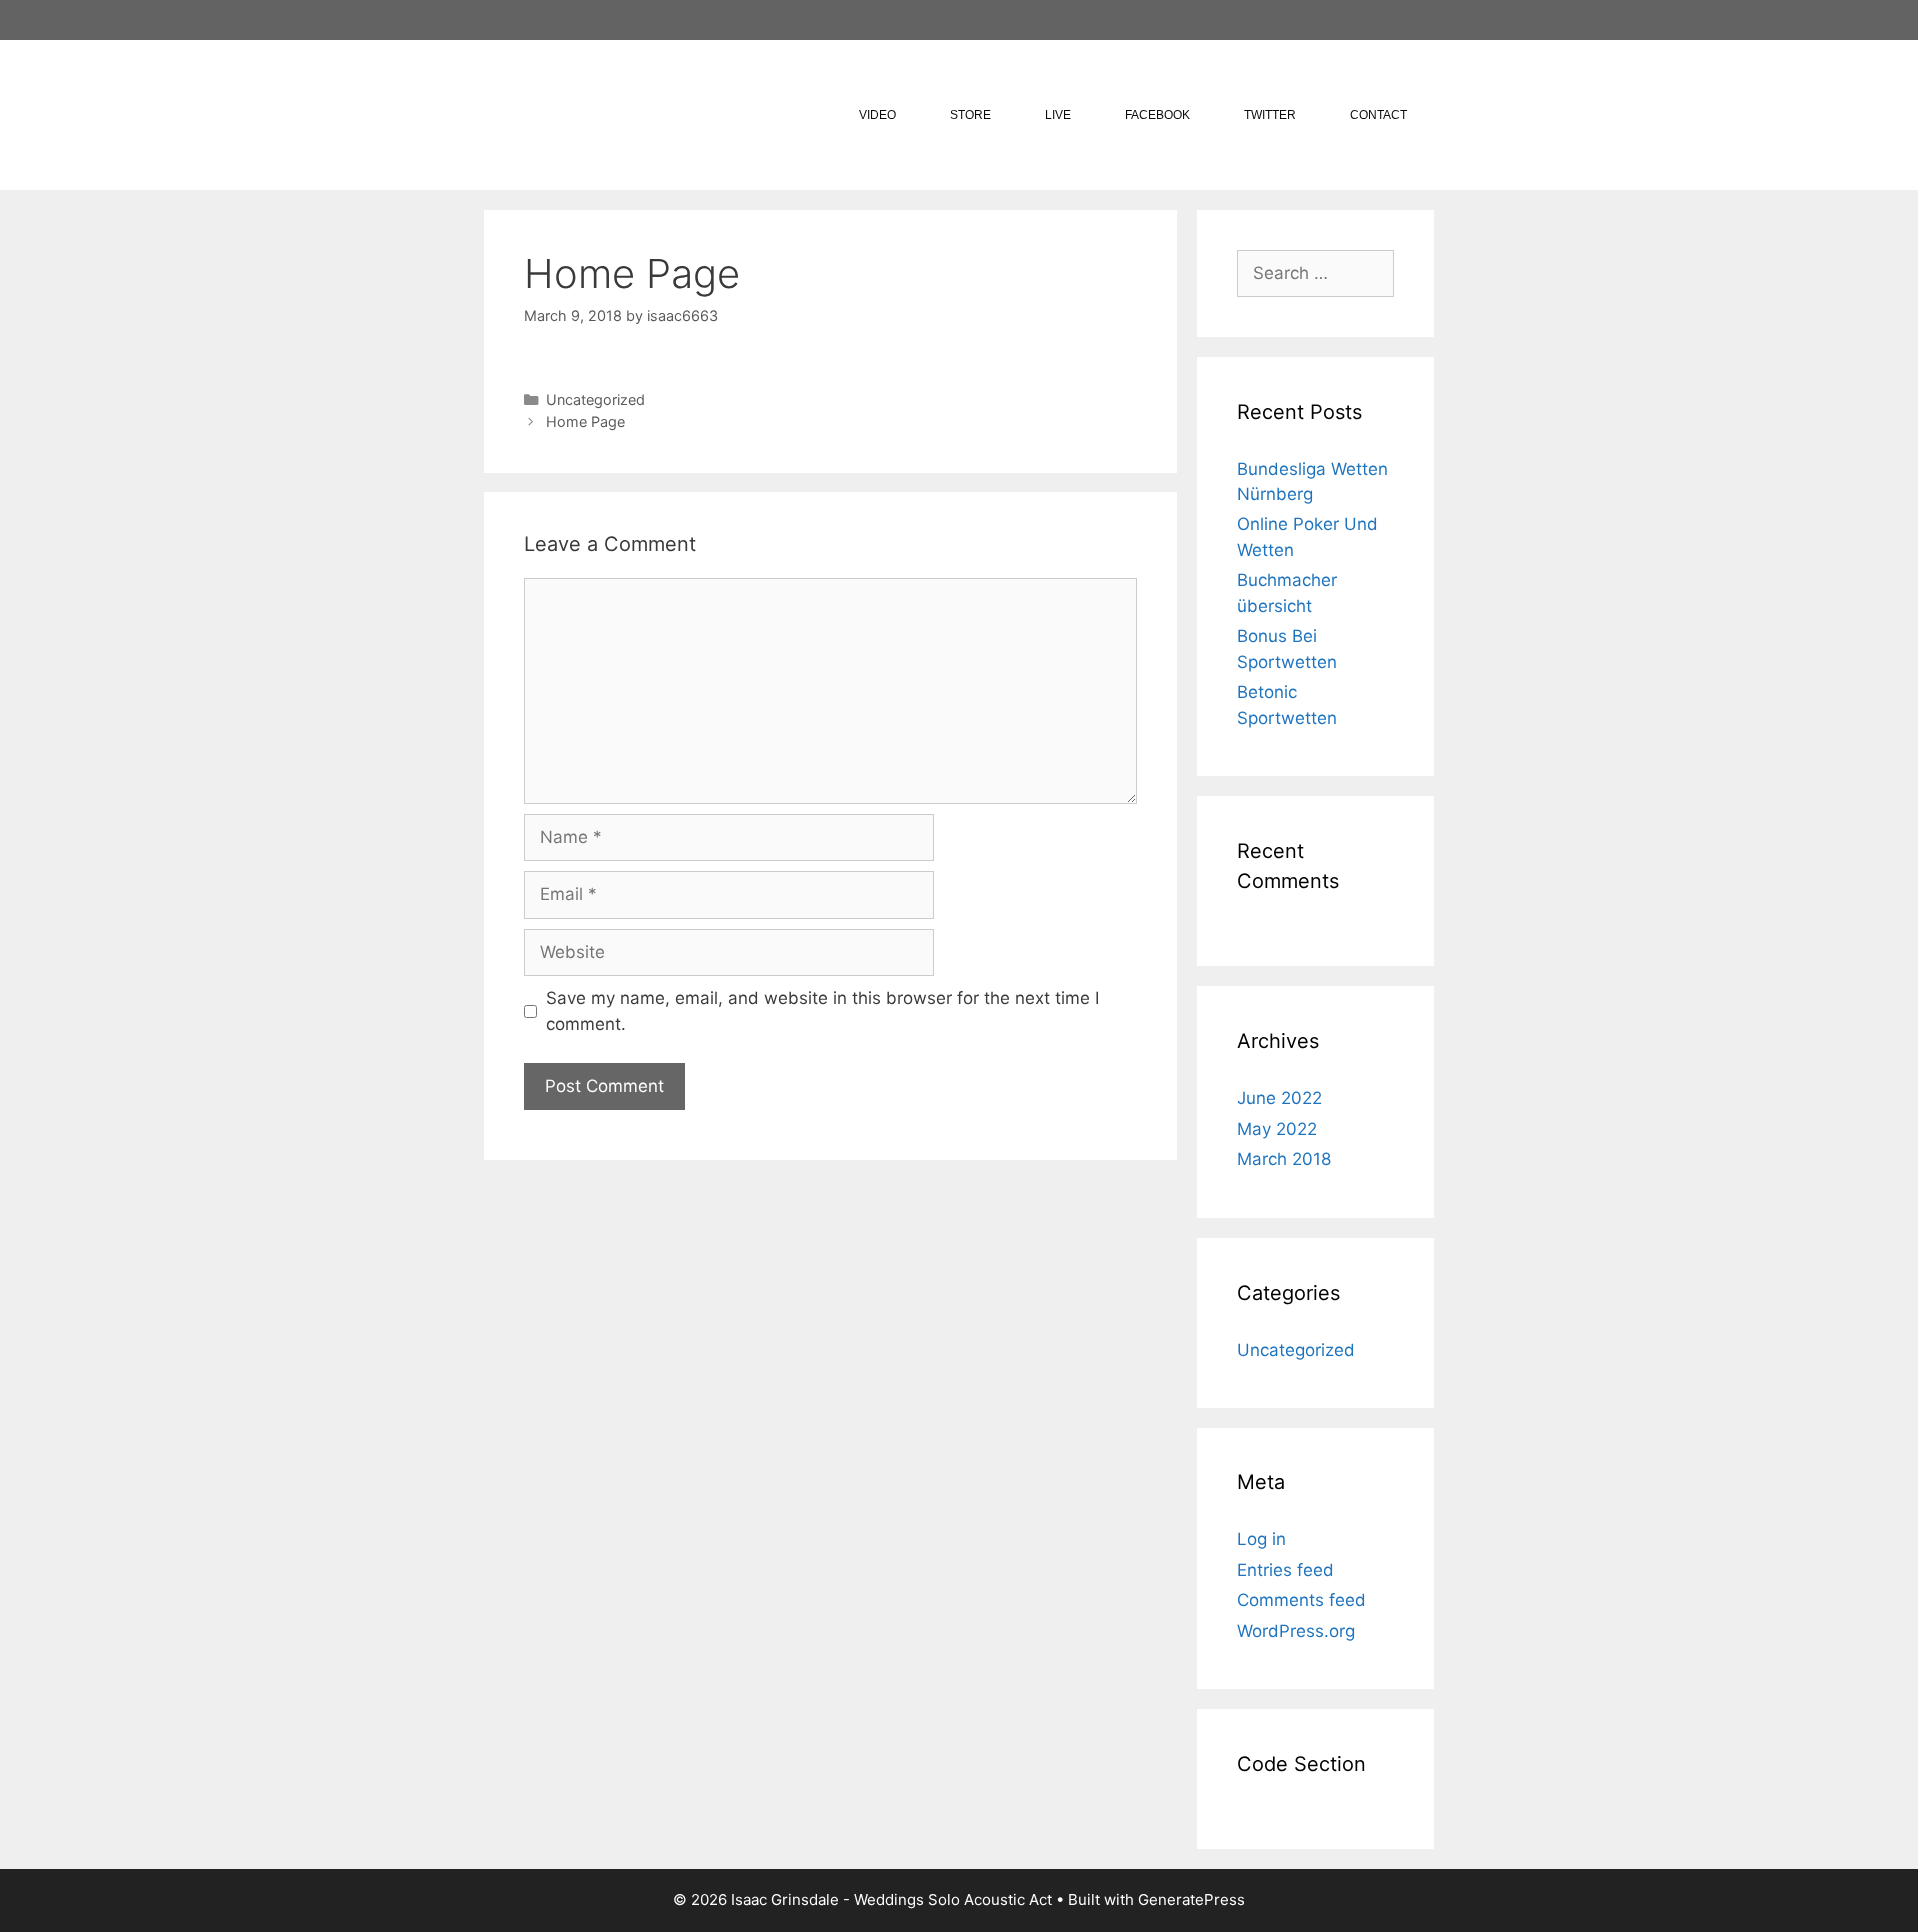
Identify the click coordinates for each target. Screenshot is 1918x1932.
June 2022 (1279, 1098)
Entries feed (1285, 1570)
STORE (970, 115)
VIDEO (878, 115)
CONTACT (1378, 115)
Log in (1261, 1539)
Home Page (586, 421)
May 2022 (1277, 1129)
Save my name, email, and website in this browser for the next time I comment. (823, 1011)
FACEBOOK (1157, 115)
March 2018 (1284, 1159)
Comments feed (1301, 1600)
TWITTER (1270, 115)
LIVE (1058, 115)
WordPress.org (1296, 1631)
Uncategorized (596, 399)
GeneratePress (1191, 1900)
